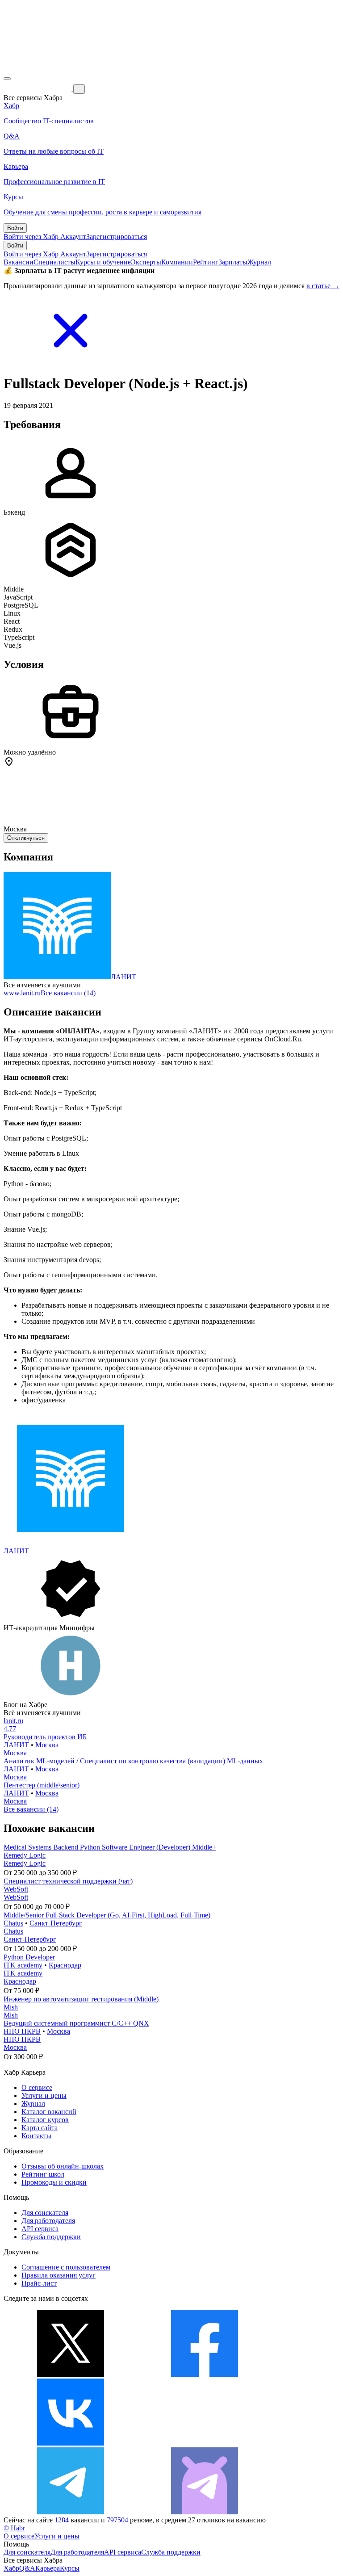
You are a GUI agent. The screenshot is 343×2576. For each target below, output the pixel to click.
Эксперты (146, 262)
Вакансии (19, 262)
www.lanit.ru (22, 993)
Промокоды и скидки (54, 2182)
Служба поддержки (51, 2237)
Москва (47, 1745)
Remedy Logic (25, 1855)
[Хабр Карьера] (38, 89)
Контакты (36, 2136)
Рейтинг (206, 262)
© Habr (14, 2528)
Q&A (27, 2568)
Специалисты (54, 262)
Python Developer (29, 1957)
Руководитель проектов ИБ (45, 1737)
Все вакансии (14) (68, 993)
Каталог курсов (45, 2120)
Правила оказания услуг (59, 2275)
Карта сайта (40, 2128)
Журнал (259, 262)
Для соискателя (45, 2213)
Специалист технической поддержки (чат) (68, 1881)
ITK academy (23, 1965)
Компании (177, 262)
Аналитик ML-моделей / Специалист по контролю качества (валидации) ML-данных (133, 1761)
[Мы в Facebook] (205, 2374)
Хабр (11, 2568)
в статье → (323, 286)
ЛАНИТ (123, 977)
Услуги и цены (44, 2096)
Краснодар (65, 1965)
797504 (117, 2520)
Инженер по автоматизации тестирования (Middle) (81, 1999)
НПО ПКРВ (22, 2031)
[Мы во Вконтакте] (71, 2443)
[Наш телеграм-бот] (205, 2512)
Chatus (13, 1923)
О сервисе (37, 2087)
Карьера (48, 2568)
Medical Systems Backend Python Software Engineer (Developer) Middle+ (110, 1847)
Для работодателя (48, 2221)
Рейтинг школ (43, 2174)
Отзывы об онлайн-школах (63, 2166)
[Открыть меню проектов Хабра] (7, 79)
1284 (62, 2520)
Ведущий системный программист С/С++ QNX (76, 2023)
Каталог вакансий (49, 2112)
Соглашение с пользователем (66, 2267)
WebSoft (16, 1889)
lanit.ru (13, 1721)
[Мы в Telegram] (71, 2512)
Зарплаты (233, 262)
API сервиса (40, 2229)
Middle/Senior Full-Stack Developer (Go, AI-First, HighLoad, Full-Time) (107, 1915)
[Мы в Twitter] (71, 2374)
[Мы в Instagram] (205, 2443)
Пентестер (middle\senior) (42, 1785)
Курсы (70, 2568)
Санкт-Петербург (56, 1923)
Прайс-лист (39, 2283)
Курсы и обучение (103, 262)
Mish (11, 2007)
